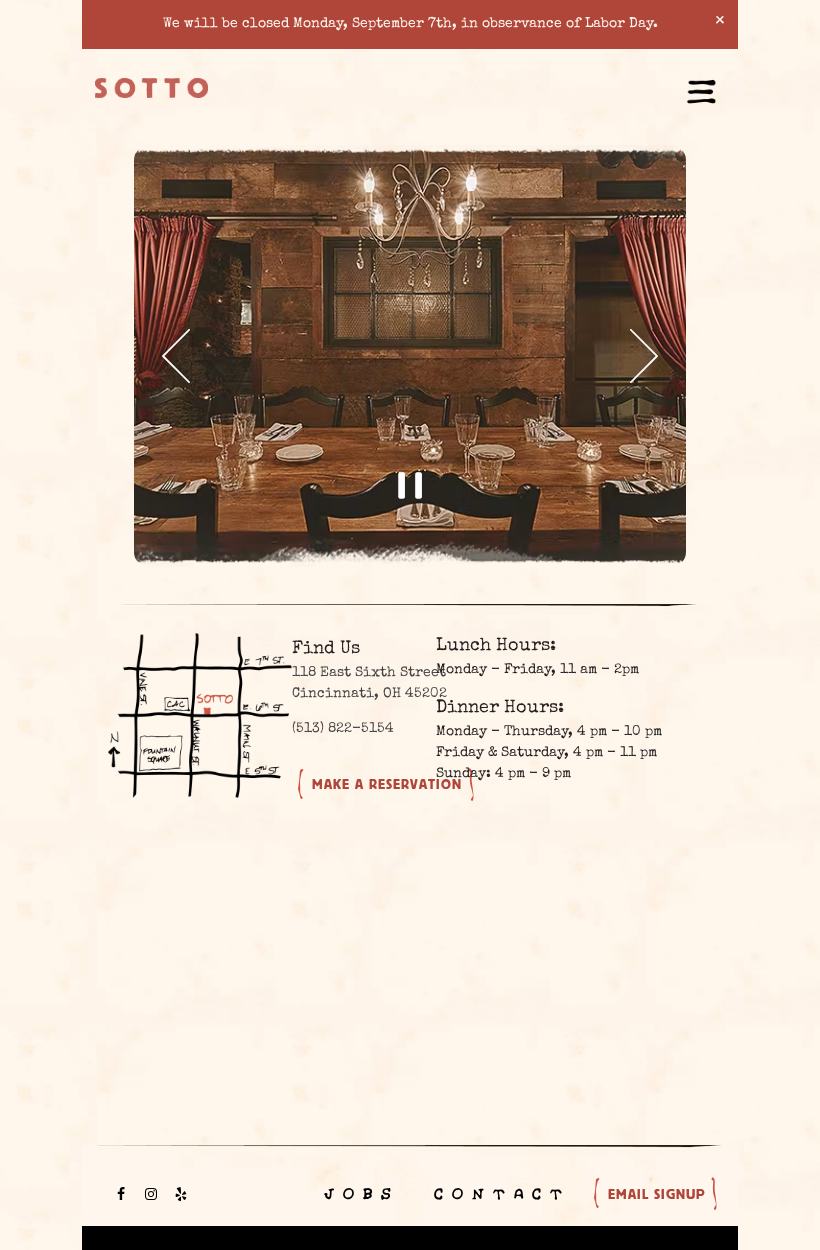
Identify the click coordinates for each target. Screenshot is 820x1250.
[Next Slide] (644, 356)
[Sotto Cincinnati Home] (151, 87)
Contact (499, 1194)
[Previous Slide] (175, 356)
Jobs (359, 1194)
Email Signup (656, 1194)
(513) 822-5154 (343, 729)
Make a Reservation (387, 784)
